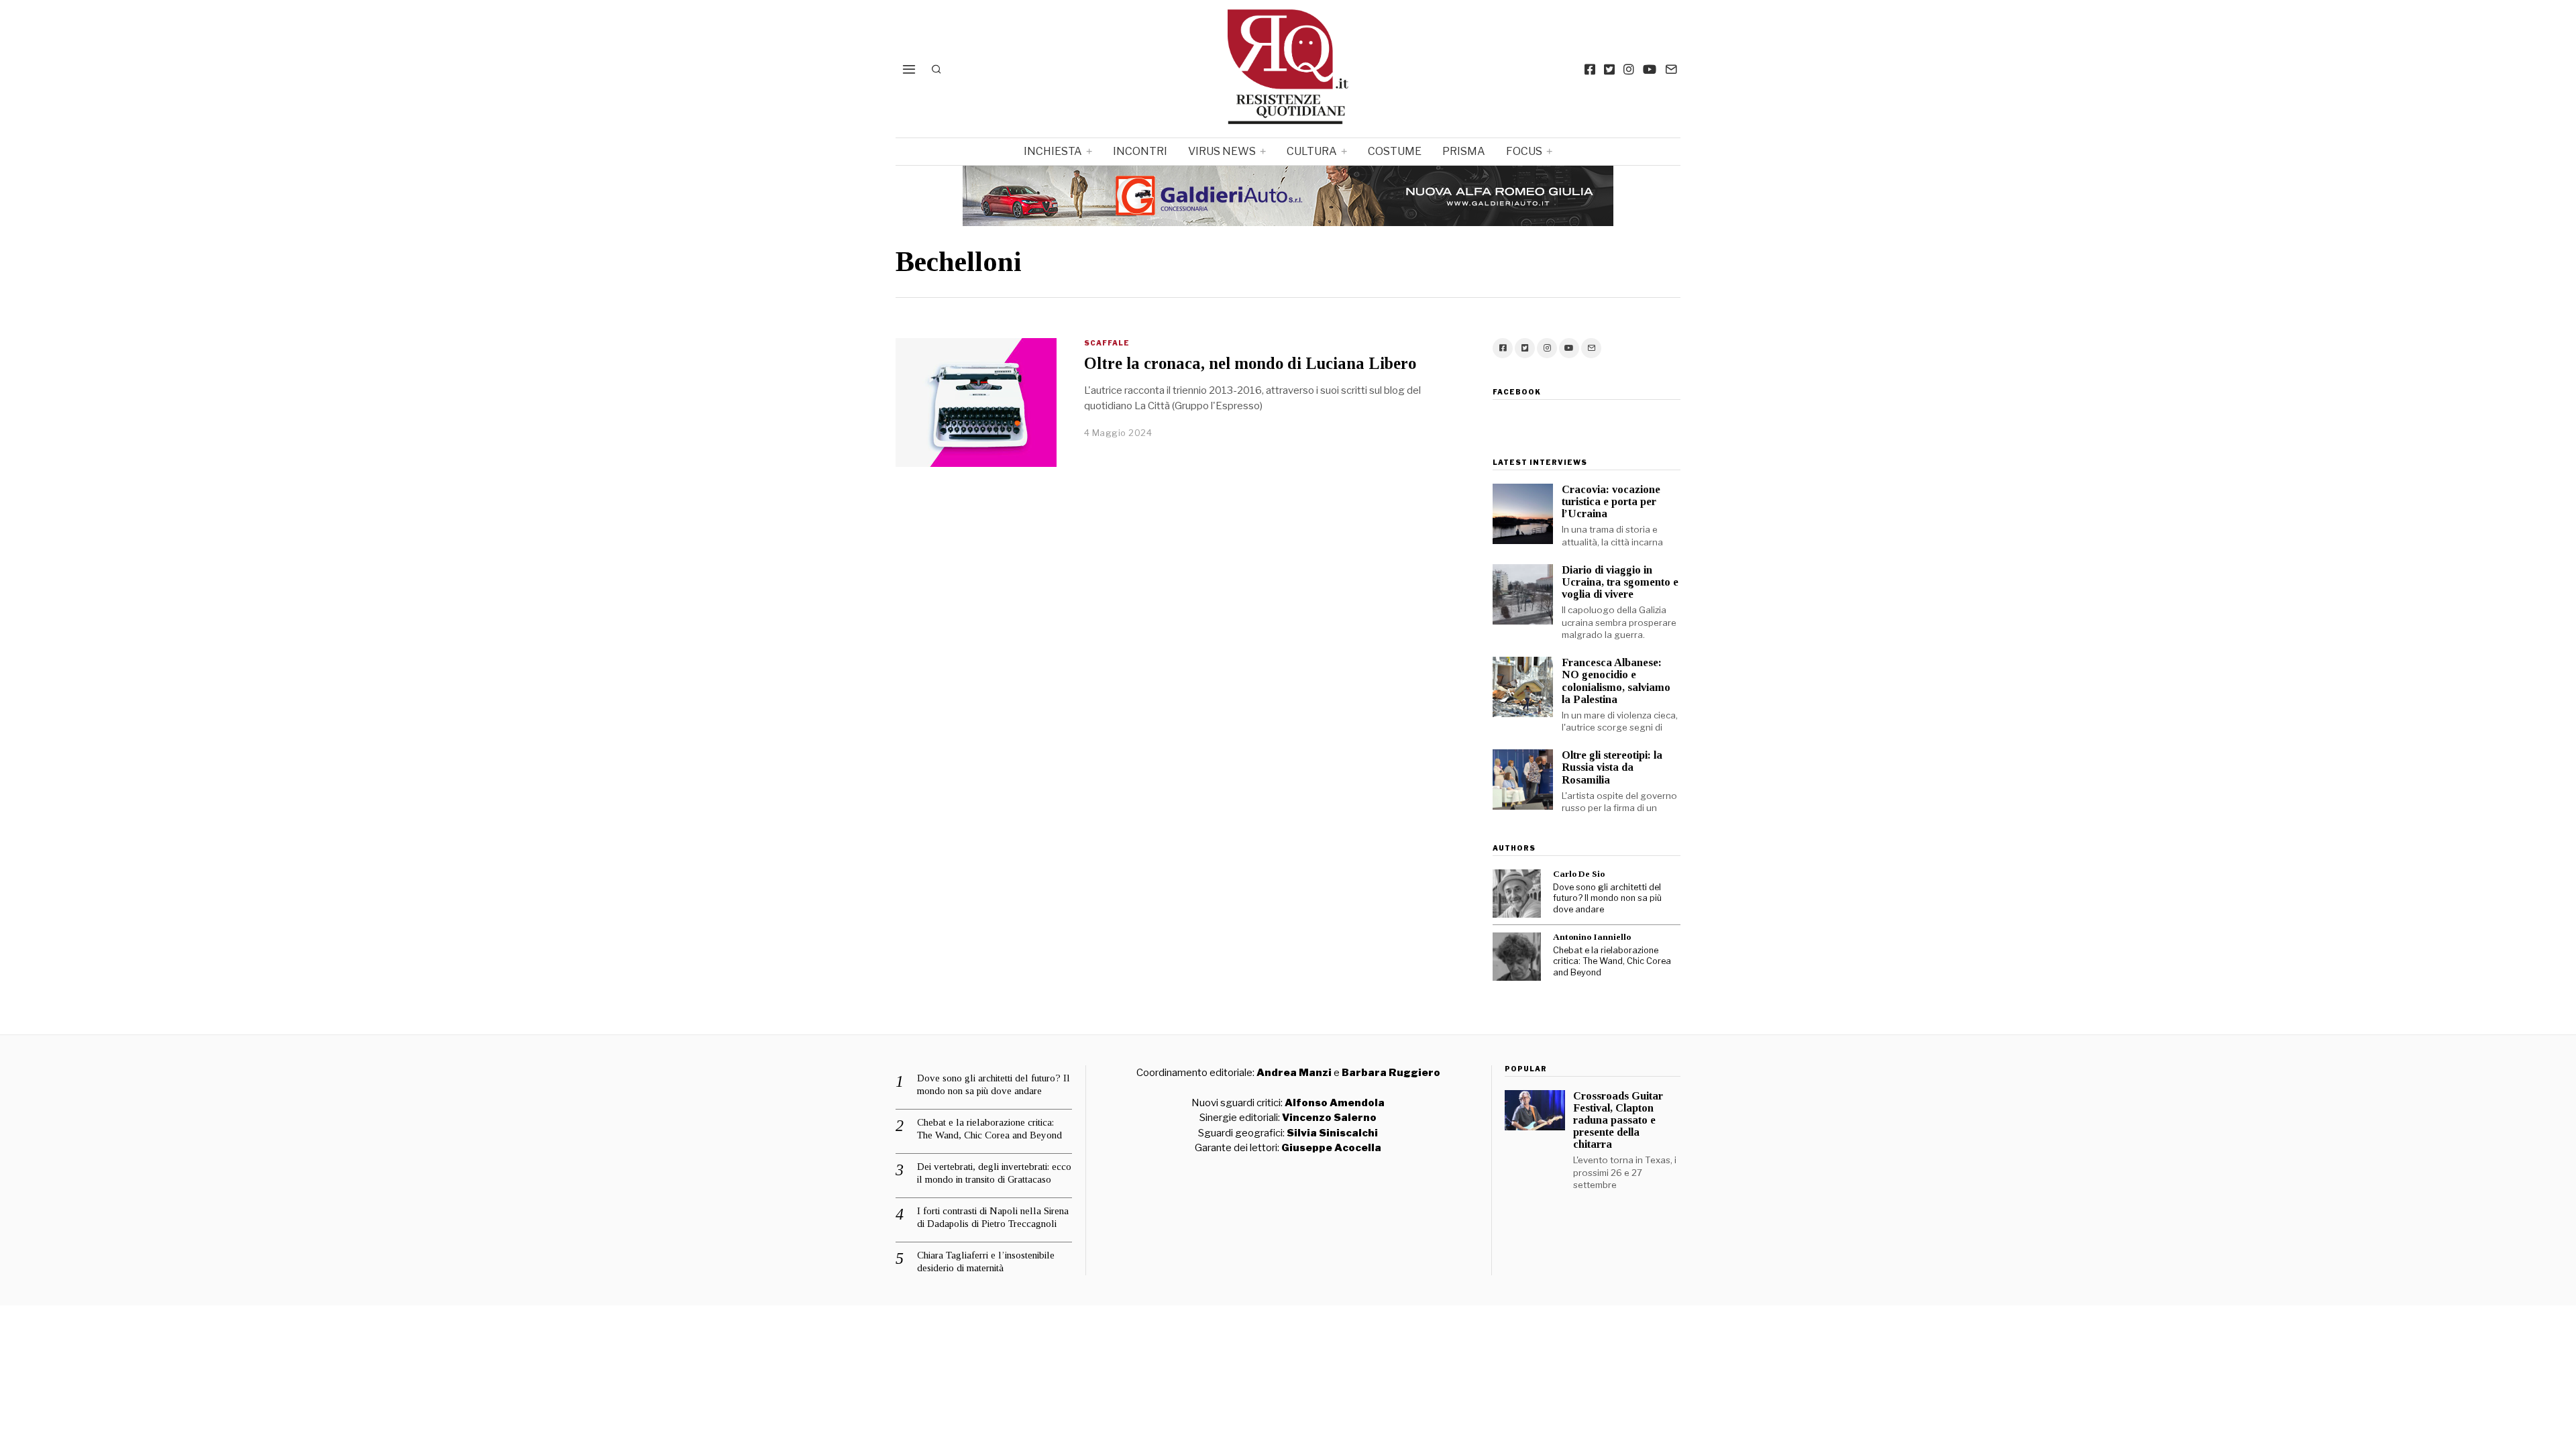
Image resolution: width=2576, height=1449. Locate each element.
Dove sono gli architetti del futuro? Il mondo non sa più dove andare (1607, 898)
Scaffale (1107, 343)
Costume (1395, 151)
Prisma (1464, 151)
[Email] (1671, 69)
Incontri (1140, 151)
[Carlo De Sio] (1517, 894)
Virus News (1222, 151)
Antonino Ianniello (1592, 937)
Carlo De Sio (1579, 874)
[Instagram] (1629, 69)
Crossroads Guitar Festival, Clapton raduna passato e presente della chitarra (1618, 1120)
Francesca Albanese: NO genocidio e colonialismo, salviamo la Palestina (1616, 681)
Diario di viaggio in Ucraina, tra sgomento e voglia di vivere (1620, 582)
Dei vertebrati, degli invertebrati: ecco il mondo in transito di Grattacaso (994, 1173)
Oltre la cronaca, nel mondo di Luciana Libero (1250, 363)
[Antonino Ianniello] (1517, 957)
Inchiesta (1053, 151)
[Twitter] (1609, 69)
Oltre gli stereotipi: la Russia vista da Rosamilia (1612, 767)
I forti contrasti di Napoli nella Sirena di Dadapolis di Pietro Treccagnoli (993, 1218)
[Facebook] (1590, 69)
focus (1524, 151)
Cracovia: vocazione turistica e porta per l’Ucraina (1611, 501)
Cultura (1312, 151)
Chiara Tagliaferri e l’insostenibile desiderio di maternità (986, 1262)
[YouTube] (1650, 69)
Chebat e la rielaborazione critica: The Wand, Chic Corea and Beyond (1612, 961)
